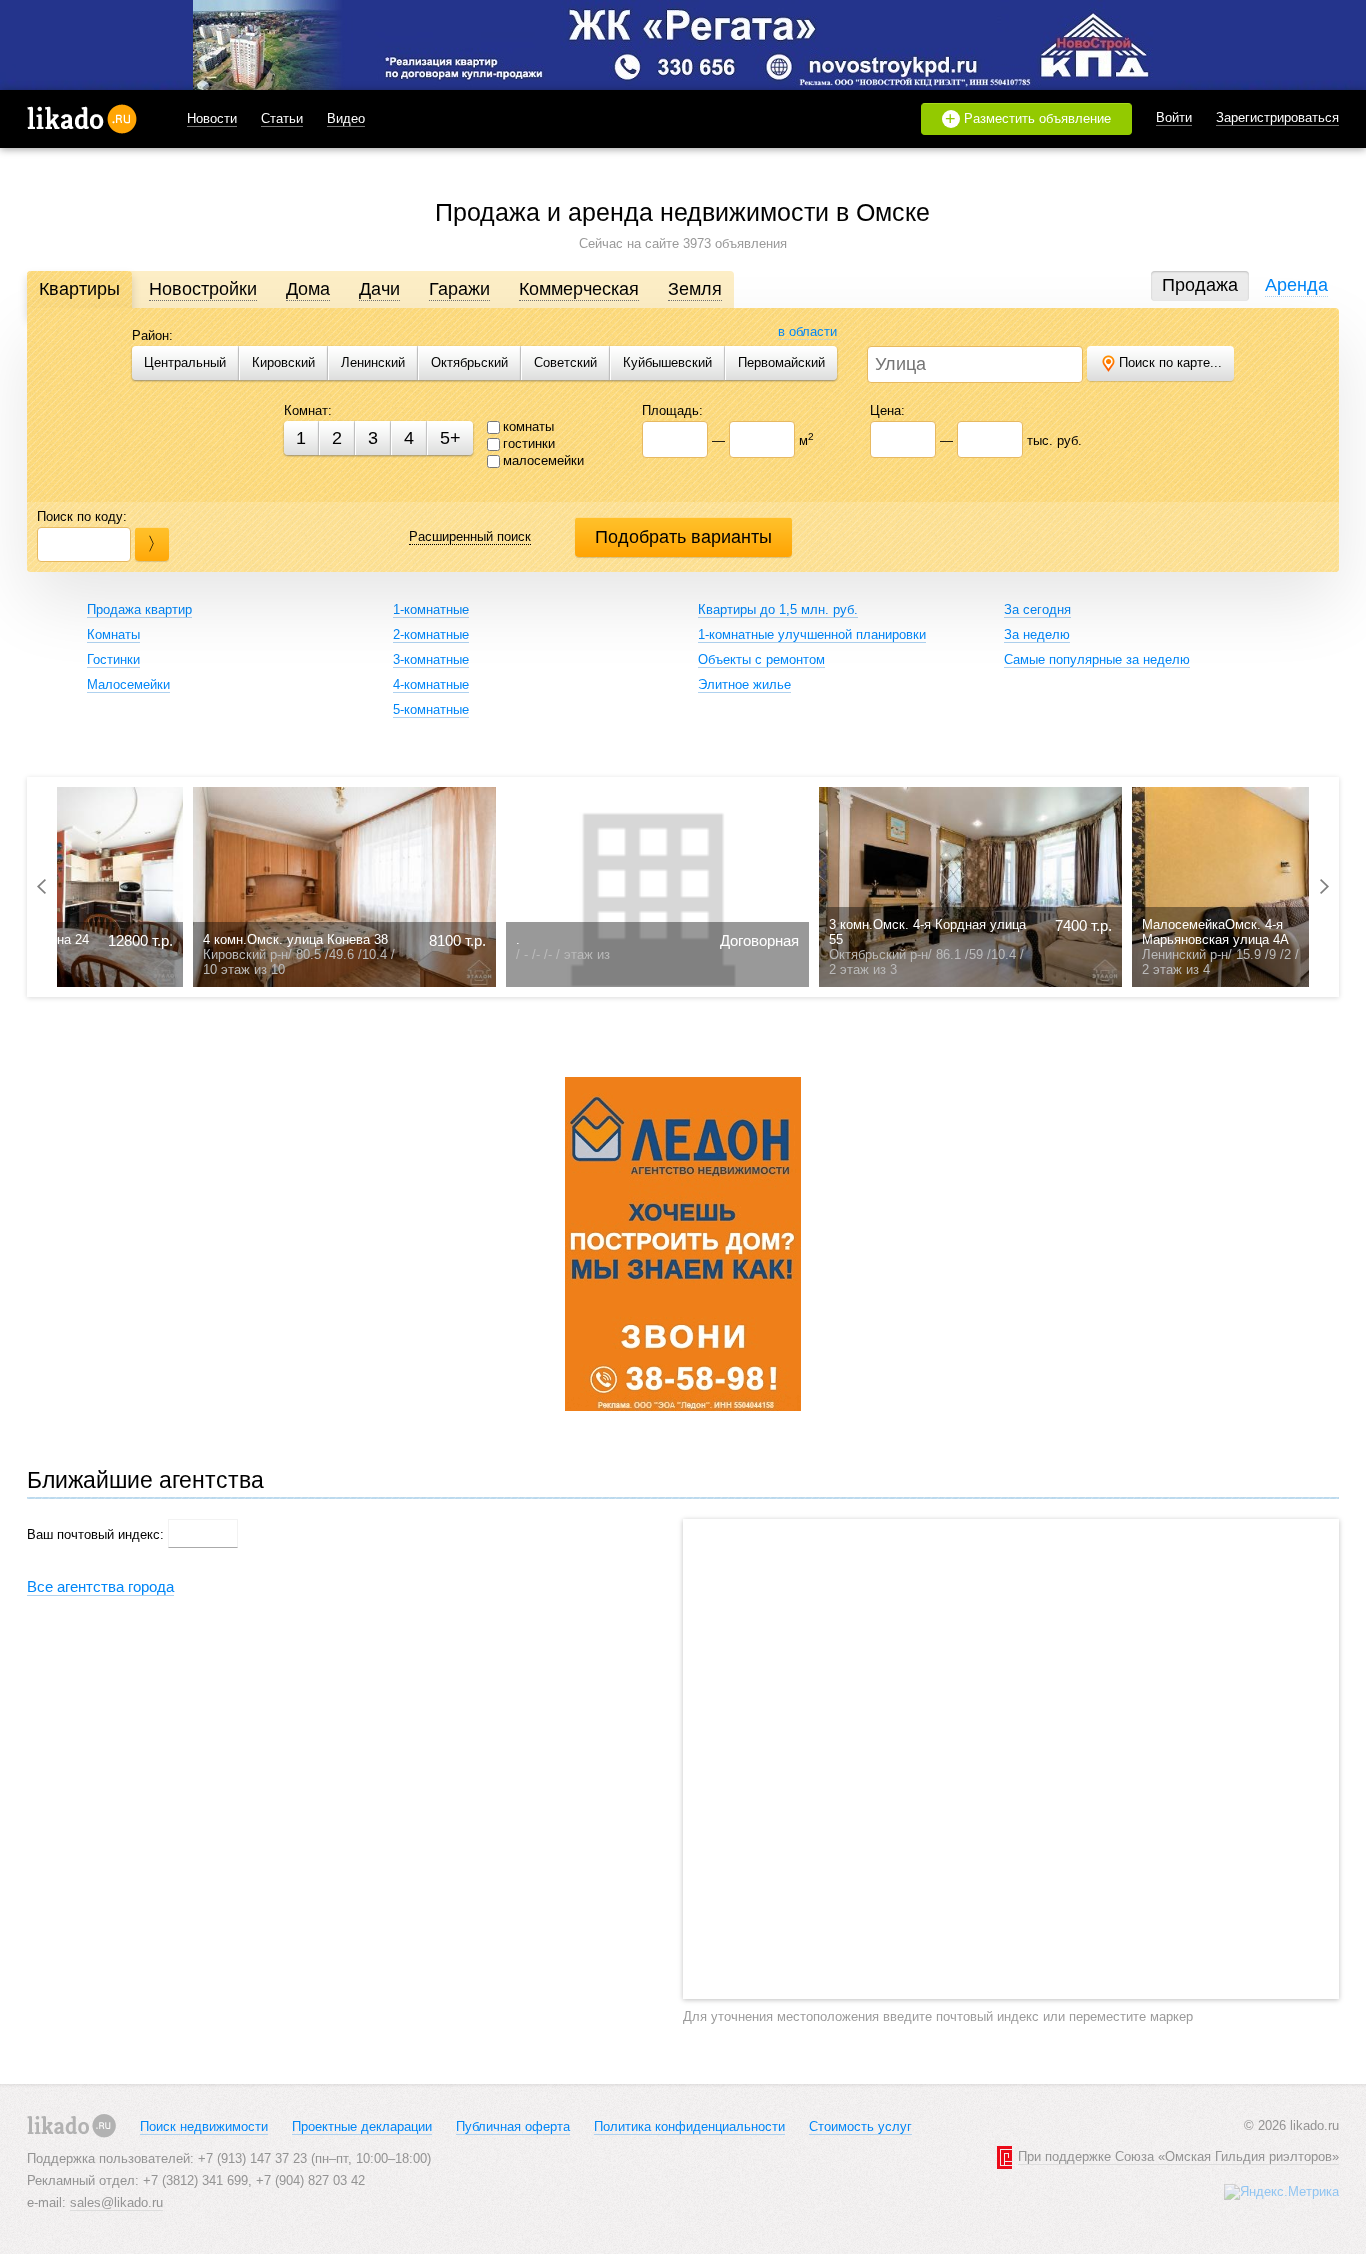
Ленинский (373, 362)
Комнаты (113, 634)
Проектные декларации (362, 2126)
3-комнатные (431, 659)
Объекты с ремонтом (761, 659)
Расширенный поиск (470, 536)
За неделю (1037, 634)
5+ (450, 438)
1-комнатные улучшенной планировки (812, 634)
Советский (565, 362)
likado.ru (82, 119)
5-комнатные (431, 709)
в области (807, 331)
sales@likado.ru (116, 2202)
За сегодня (1037, 609)
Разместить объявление (1028, 119)
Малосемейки (128, 684)
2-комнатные (431, 634)
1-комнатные (431, 609)
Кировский (283, 362)
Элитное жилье (744, 684)
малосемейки (543, 460)
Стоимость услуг (860, 2126)
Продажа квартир (139, 609)
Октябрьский (469, 362)
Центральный (185, 362)
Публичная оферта (513, 2126)
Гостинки (113, 659)
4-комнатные (431, 684)
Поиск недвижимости (204, 2126)
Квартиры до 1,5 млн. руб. (778, 609)
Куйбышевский (667, 362)
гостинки (529, 443)
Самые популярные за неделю (1097, 659)
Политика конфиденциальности (689, 2126)
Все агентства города (100, 1586)
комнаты (528, 426)
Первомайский (781, 362)
